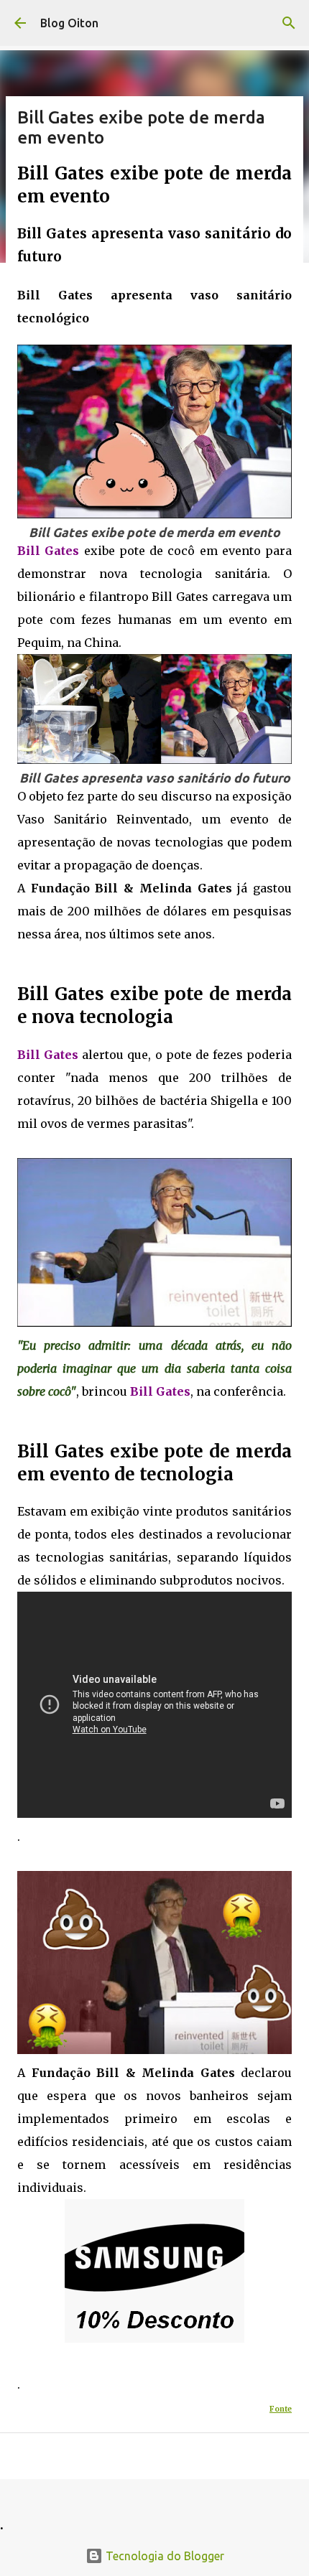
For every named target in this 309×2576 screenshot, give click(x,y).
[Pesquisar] (289, 23)
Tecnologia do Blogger (163, 2556)
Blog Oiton (69, 23)
